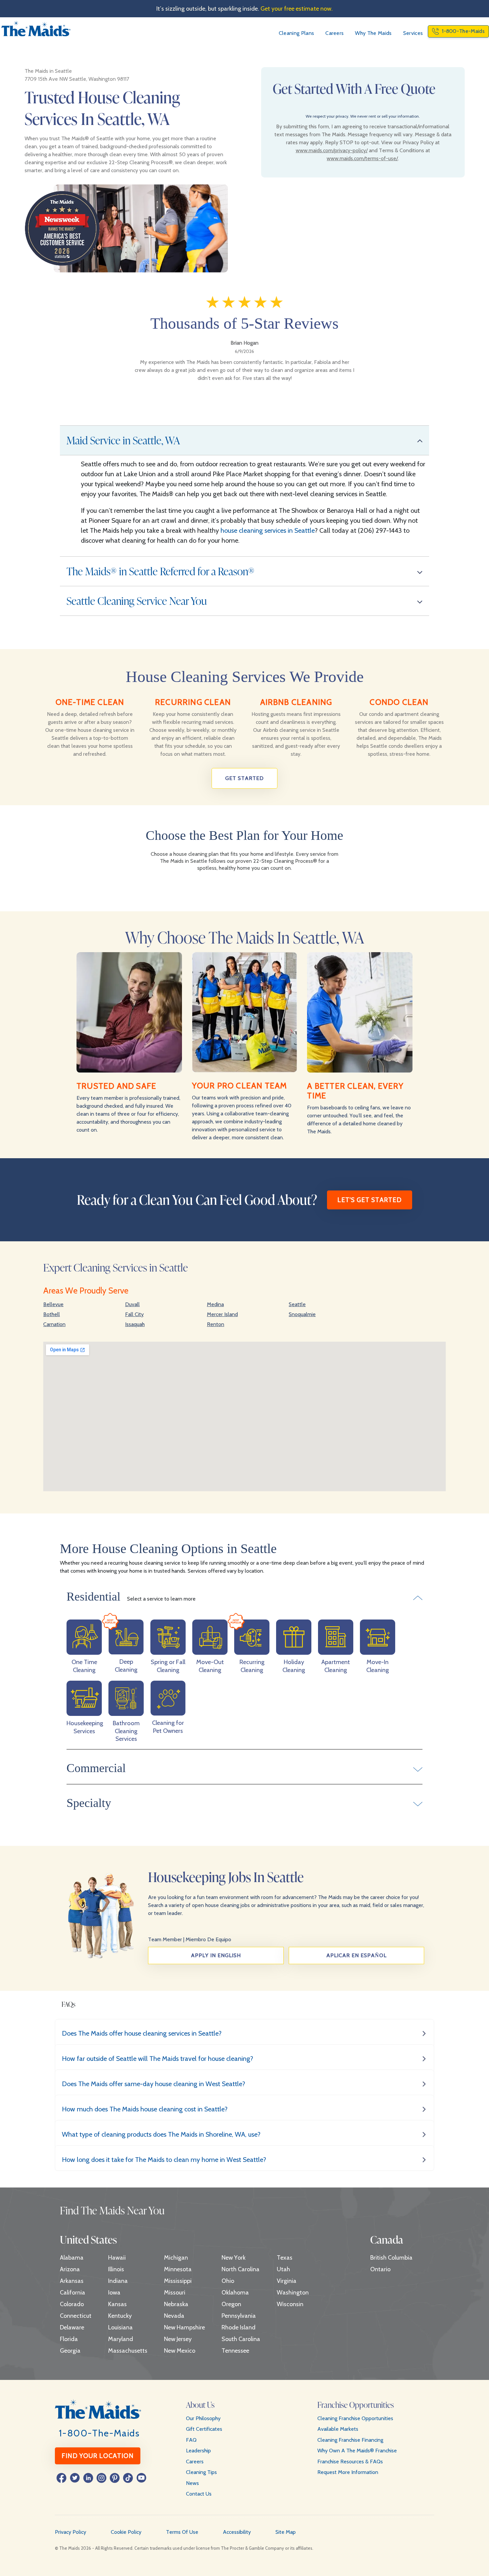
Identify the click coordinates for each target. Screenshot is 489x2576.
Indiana (118, 2281)
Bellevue (53, 1304)
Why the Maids (373, 33)
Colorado (72, 2304)
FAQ (191, 2440)
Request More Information (348, 2472)
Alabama (72, 2258)
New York (234, 2258)
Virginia (287, 2281)
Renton (216, 1324)
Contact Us (199, 2494)
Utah (283, 2269)
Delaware (72, 2327)
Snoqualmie (302, 1314)
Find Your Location (98, 2456)
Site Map (286, 2532)
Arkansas (72, 2281)
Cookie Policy (126, 2532)
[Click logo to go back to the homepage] (36, 31)
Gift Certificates (204, 2429)
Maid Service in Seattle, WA (123, 440)
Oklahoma (235, 2293)
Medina (215, 1304)
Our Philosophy (203, 2418)
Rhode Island (239, 2327)
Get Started (244, 778)
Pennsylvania (239, 2316)
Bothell (52, 1314)
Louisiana (120, 2327)
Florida (69, 2339)
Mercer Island (222, 1314)
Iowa (114, 2293)
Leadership (198, 2451)
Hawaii (117, 2258)
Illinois (116, 2269)
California (73, 2293)
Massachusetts (128, 2351)
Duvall (132, 1304)
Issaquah (135, 1324)
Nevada (174, 2316)
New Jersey (178, 2339)
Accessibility (237, 2532)
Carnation (54, 1324)
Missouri (175, 2293)
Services (413, 33)
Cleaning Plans (296, 33)
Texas (285, 2258)
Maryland (121, 2339)
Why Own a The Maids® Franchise (357, 2451)
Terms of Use (182, 2532)
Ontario (380, 2269)
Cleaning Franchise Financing (350, 2440)
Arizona (70, 2269)
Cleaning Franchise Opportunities (355, 2418)
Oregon (231, 2304)
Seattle (297, 1304)
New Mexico (180, 2351)
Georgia (70, 2351)
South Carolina (241, 2339)
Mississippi (178, 2281)
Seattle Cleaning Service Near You (137, 601)
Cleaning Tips (201, 2472)
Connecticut (76, 2316)
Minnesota (178, 2269)
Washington (293, 2293)
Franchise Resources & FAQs (350, 2462)
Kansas (117, 2304)
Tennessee (235, 2351)
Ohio (228, 2281)
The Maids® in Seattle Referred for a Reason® (161, 571)
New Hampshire (184, 2327)
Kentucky (120, 2316)
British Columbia (391, 2258)
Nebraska (176, 2304)
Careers (334, 33)
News (192, 2483)
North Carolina (241, 2269)
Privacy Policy (71, 2532)
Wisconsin (290, 2304)
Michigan (176, 2258)
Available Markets (338, 2429)
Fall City (134, 1314)
